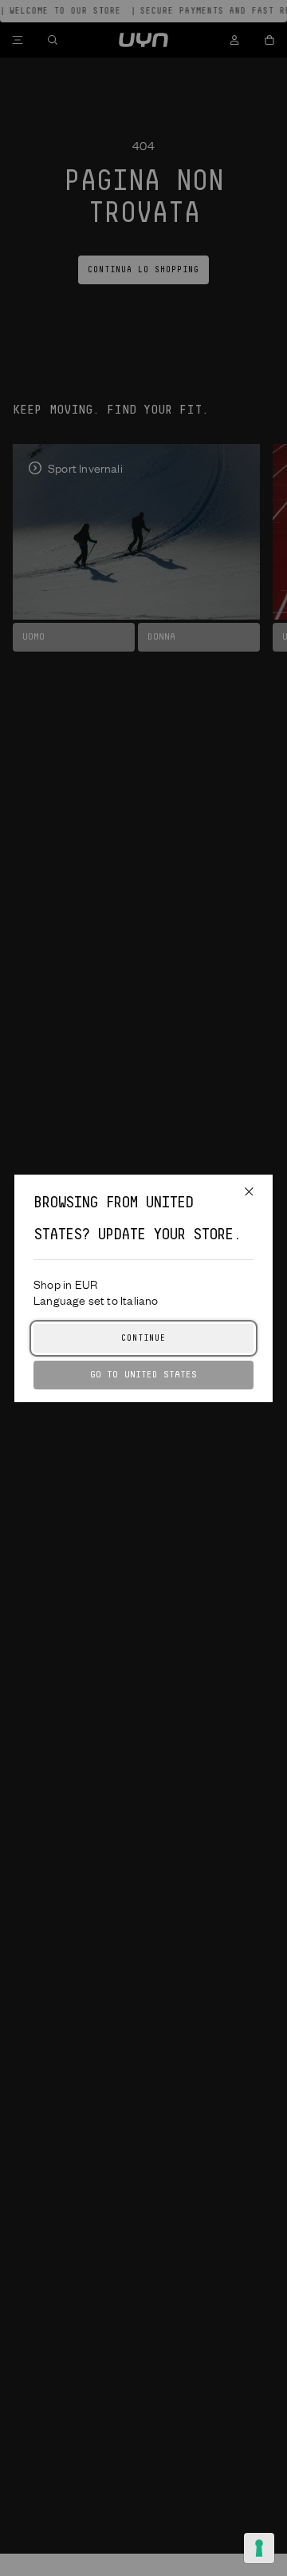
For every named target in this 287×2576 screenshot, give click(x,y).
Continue (143, 1338)
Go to (143, 1375)
